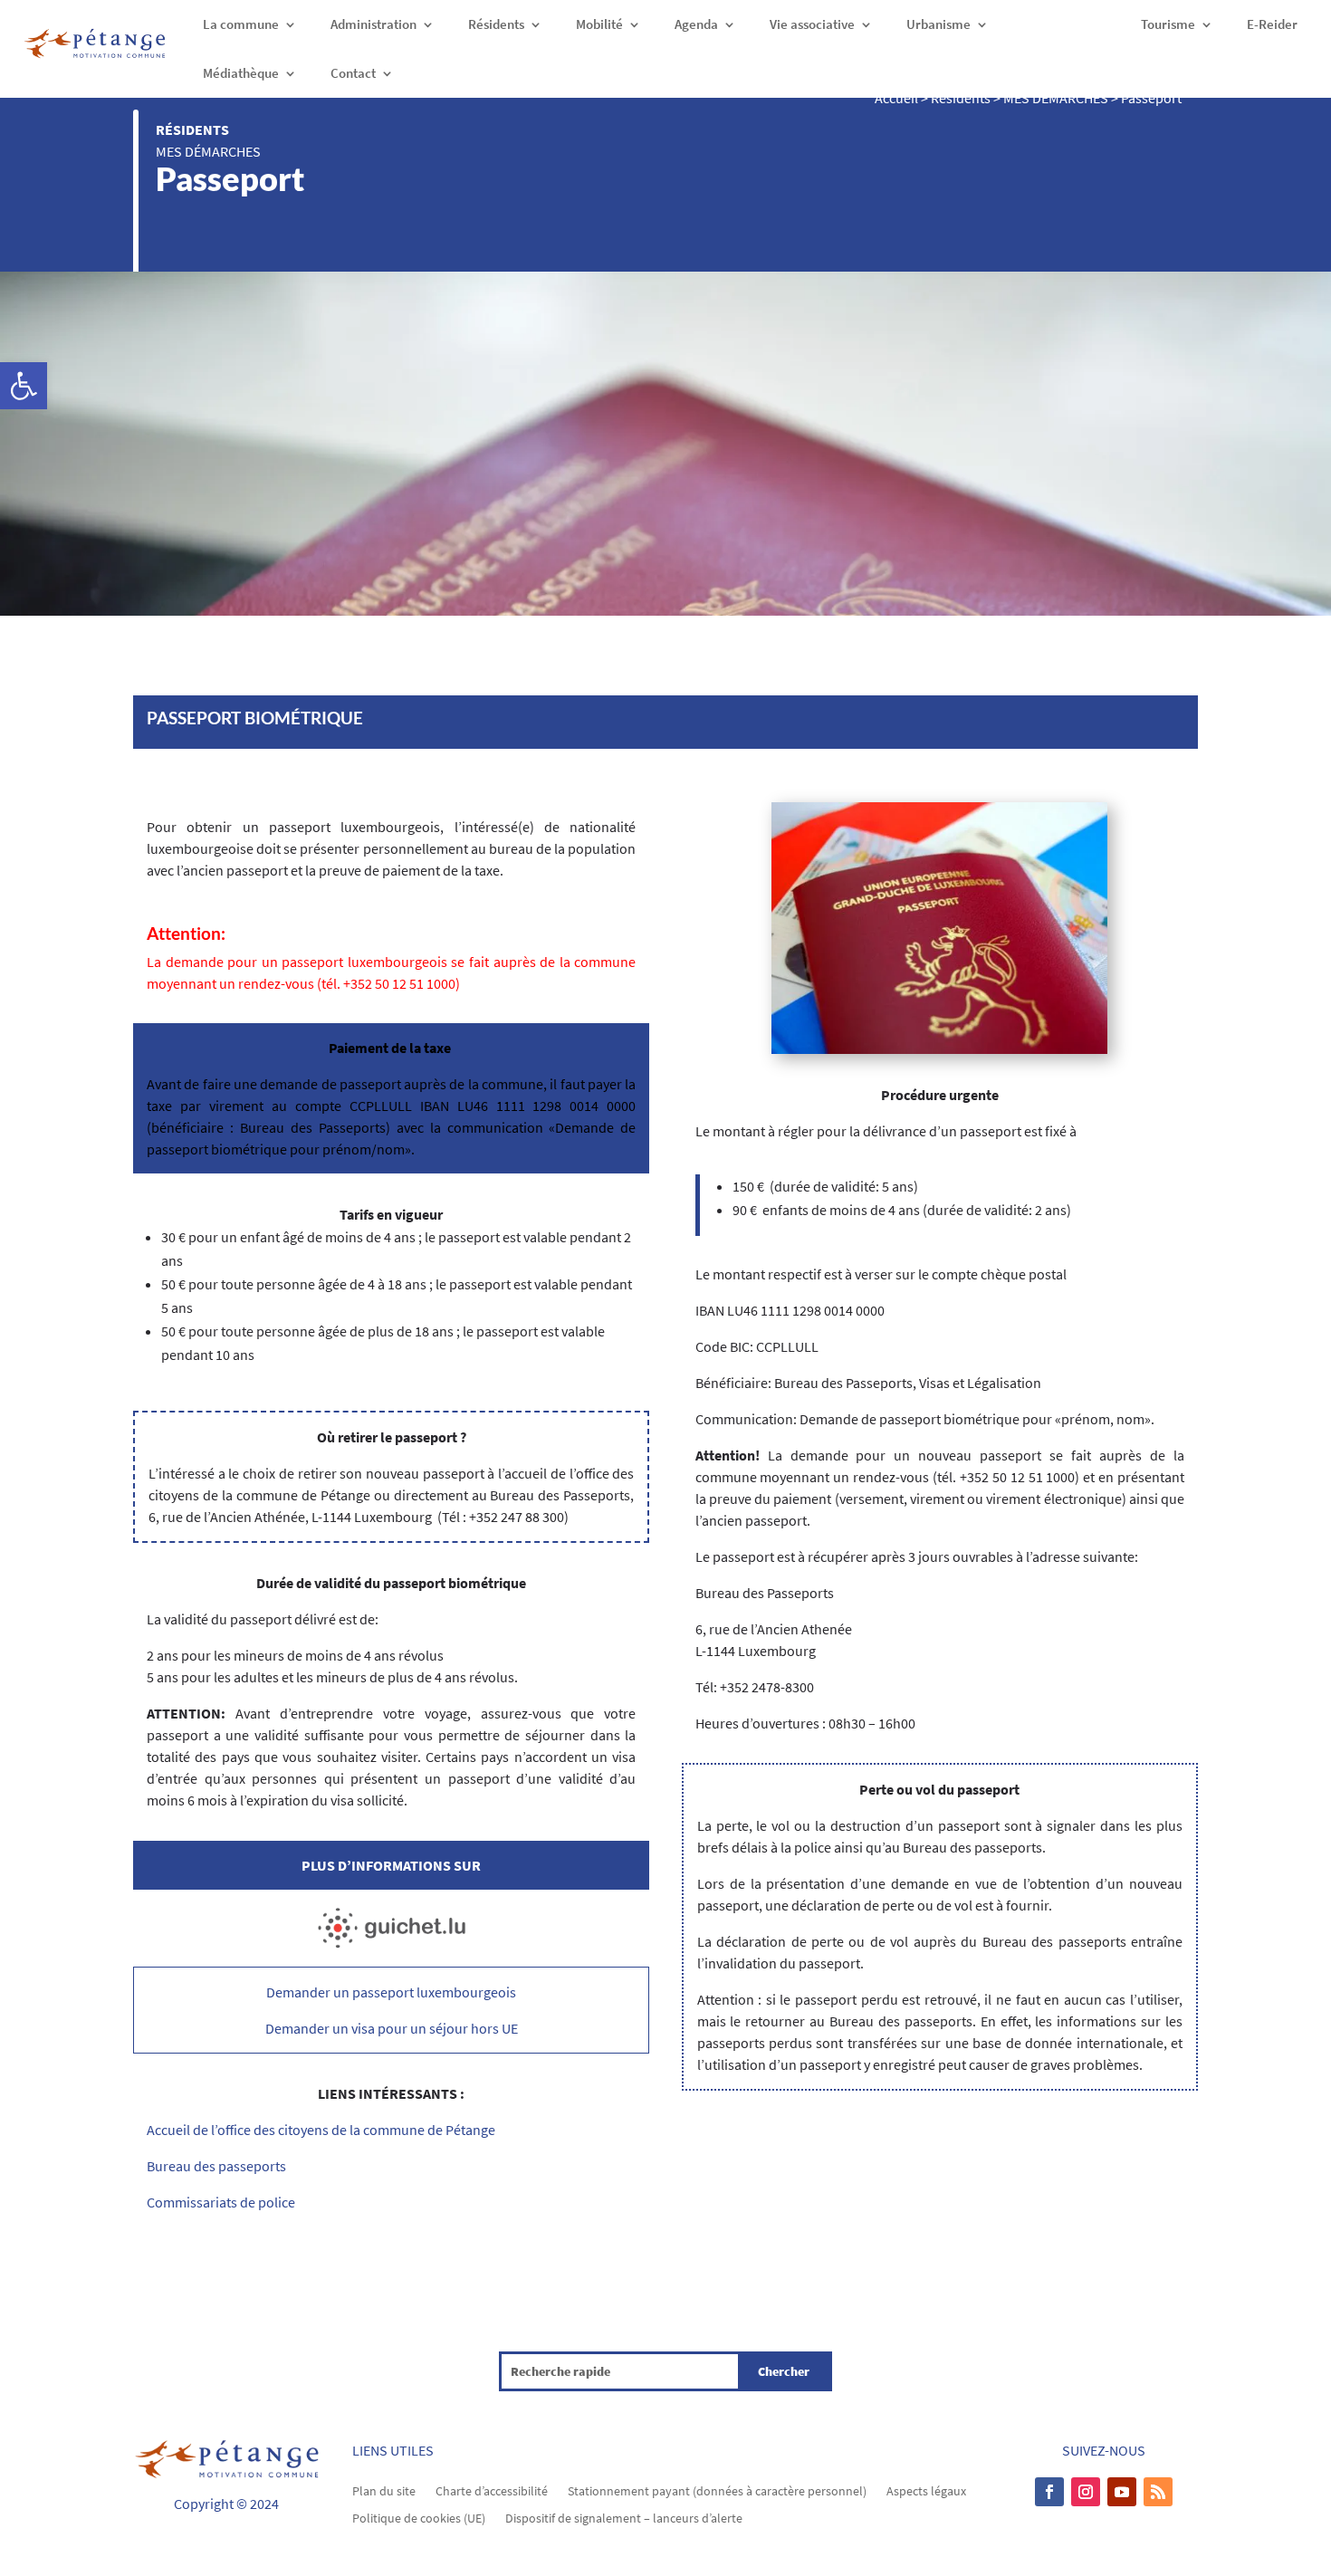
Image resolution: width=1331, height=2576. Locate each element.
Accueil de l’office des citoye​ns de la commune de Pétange (321, 2130)
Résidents (496, 24)
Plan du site (384, 2490)
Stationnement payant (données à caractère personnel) (717, 2490)
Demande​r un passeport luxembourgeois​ (391, 1992)
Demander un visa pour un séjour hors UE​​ (392, 2028)
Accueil (896, 98)
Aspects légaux (926, 2490)
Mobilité (599, 24)
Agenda (696, 24)
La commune (241, 24)
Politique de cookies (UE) (419, 2517)
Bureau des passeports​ (216, 2166)
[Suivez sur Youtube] (1122, 2492)
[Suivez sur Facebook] (1049, 2492)
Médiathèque (241, 73)
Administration (373, 24)
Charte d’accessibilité (492, 2490)
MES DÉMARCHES (208, 151)
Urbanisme (938, 24)
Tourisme (1168, 24)
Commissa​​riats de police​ (221, 2202)
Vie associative (812, 24)
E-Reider (1272, 24)
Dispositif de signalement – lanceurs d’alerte (624, 2517)
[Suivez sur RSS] (1158, 2492)
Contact (353, 73)
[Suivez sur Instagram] (1086, 2492)
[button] (24, 386)
